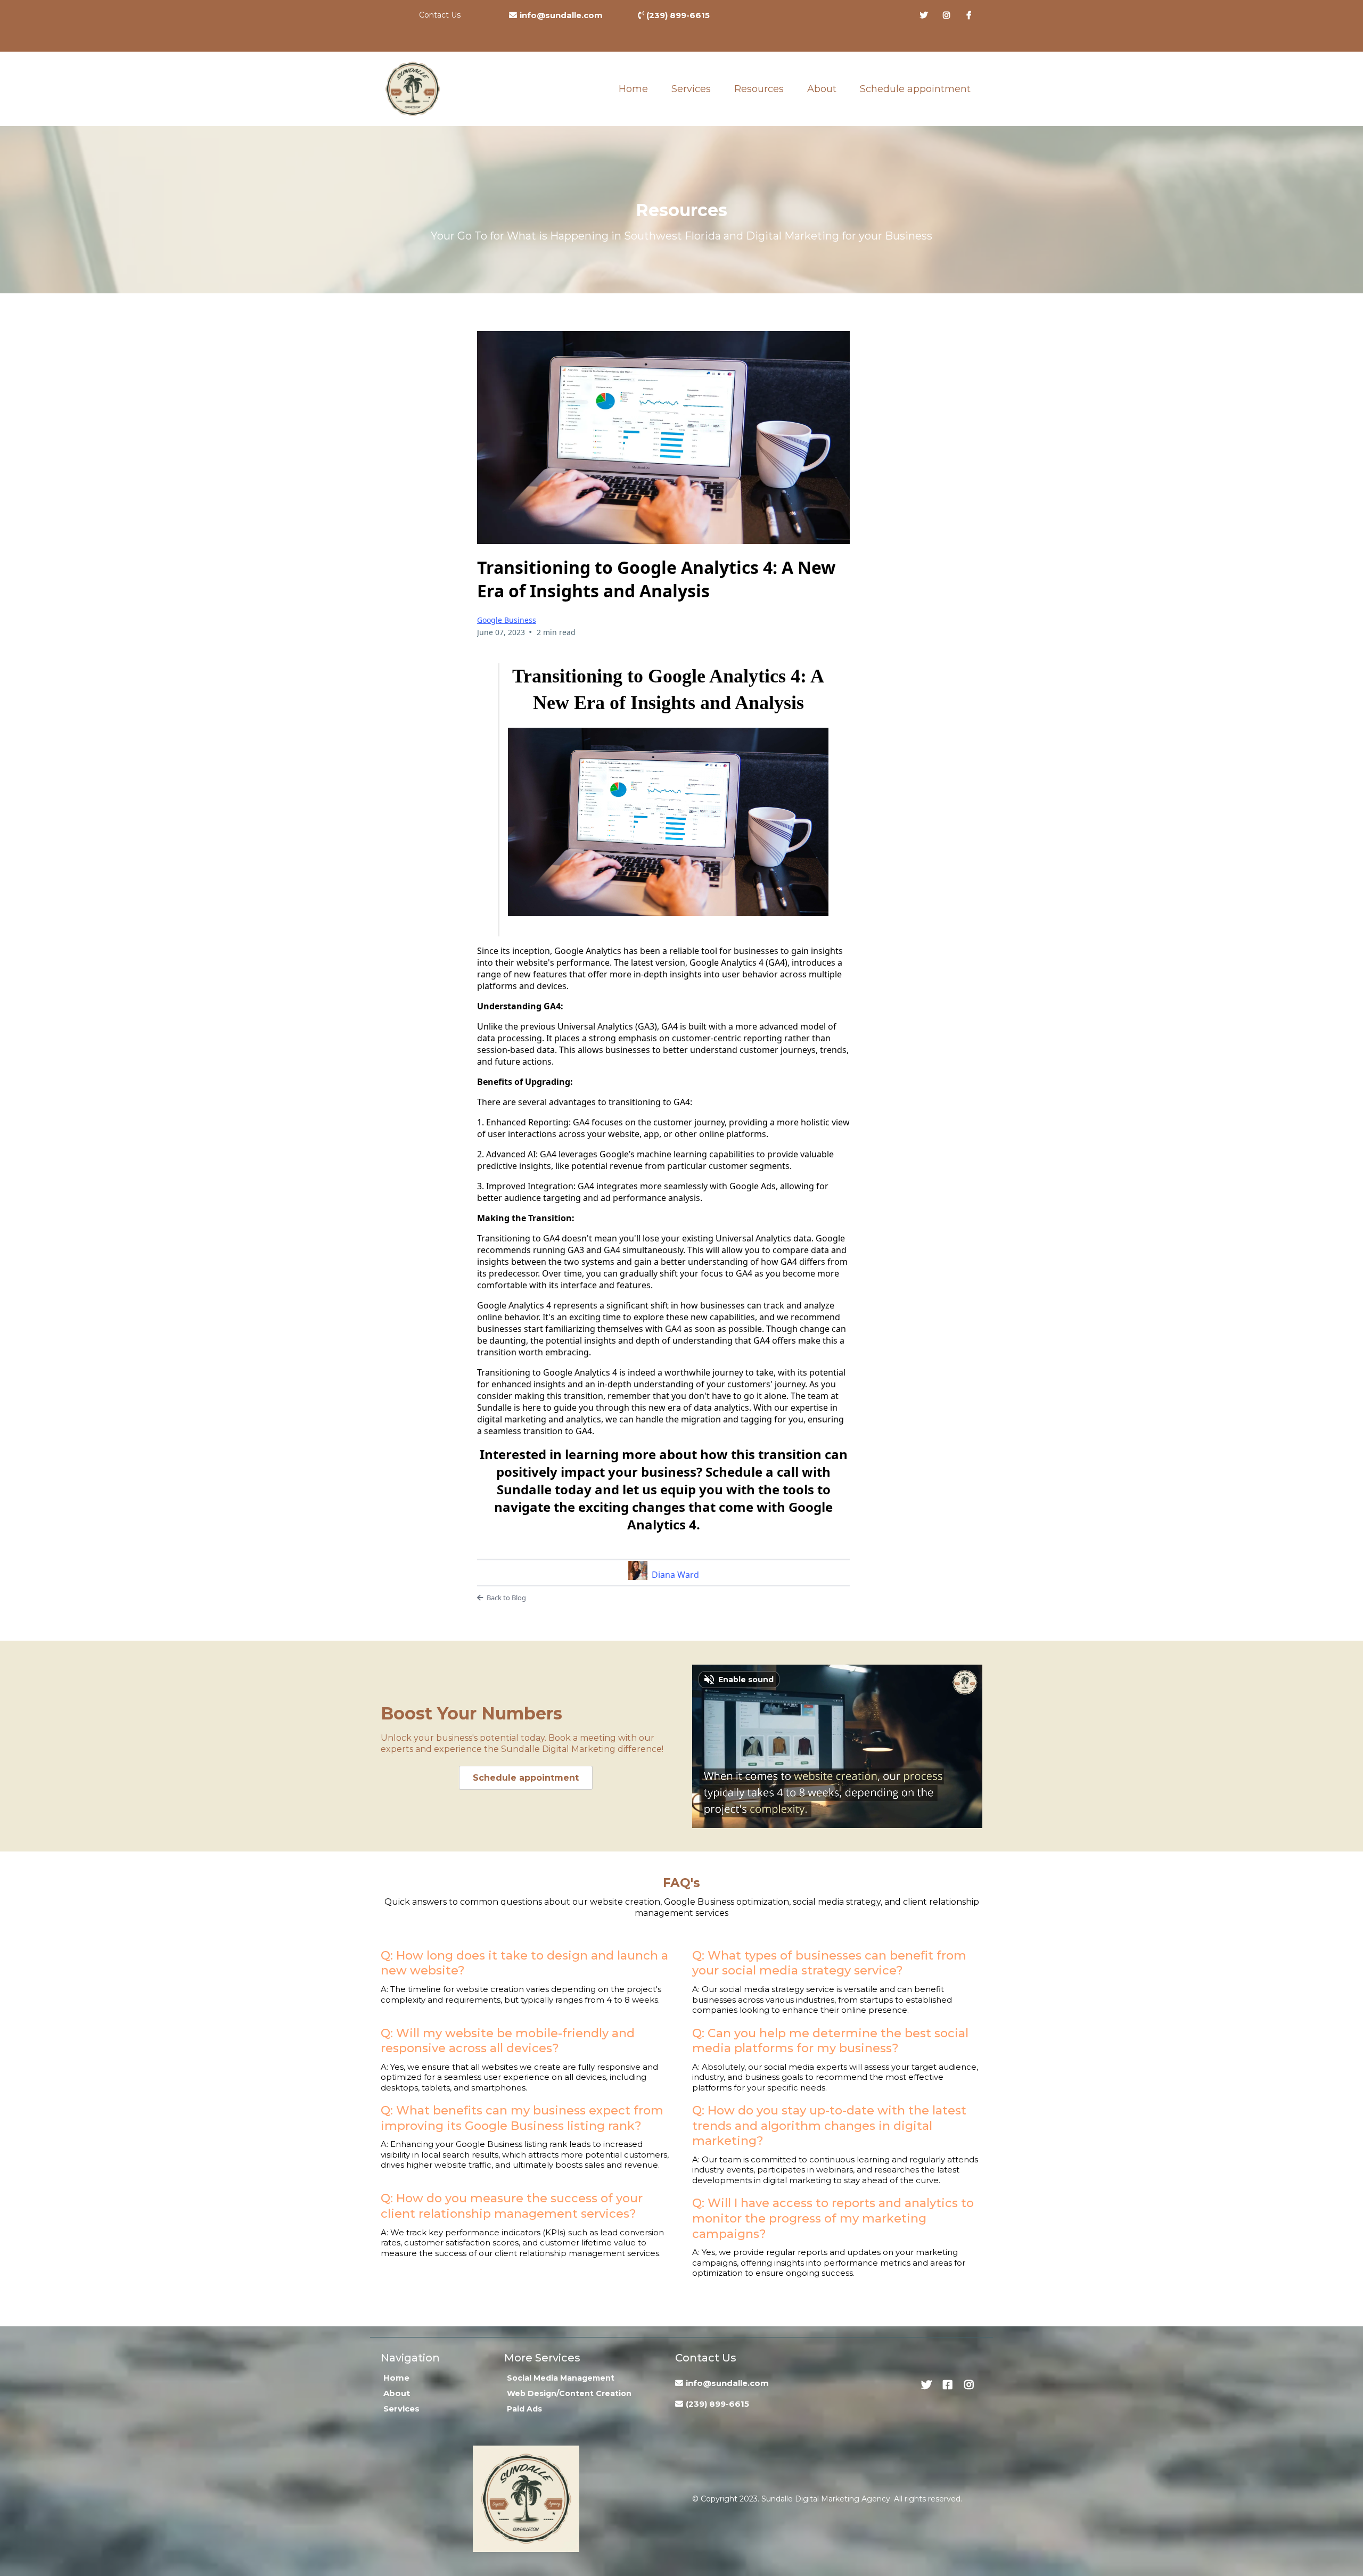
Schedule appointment (915, 89)
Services (691, 89)
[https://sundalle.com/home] (413, 89)
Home (633, 89)
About (822, 89)
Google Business (507, 620)
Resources (759, 89)
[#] (927, 15)
